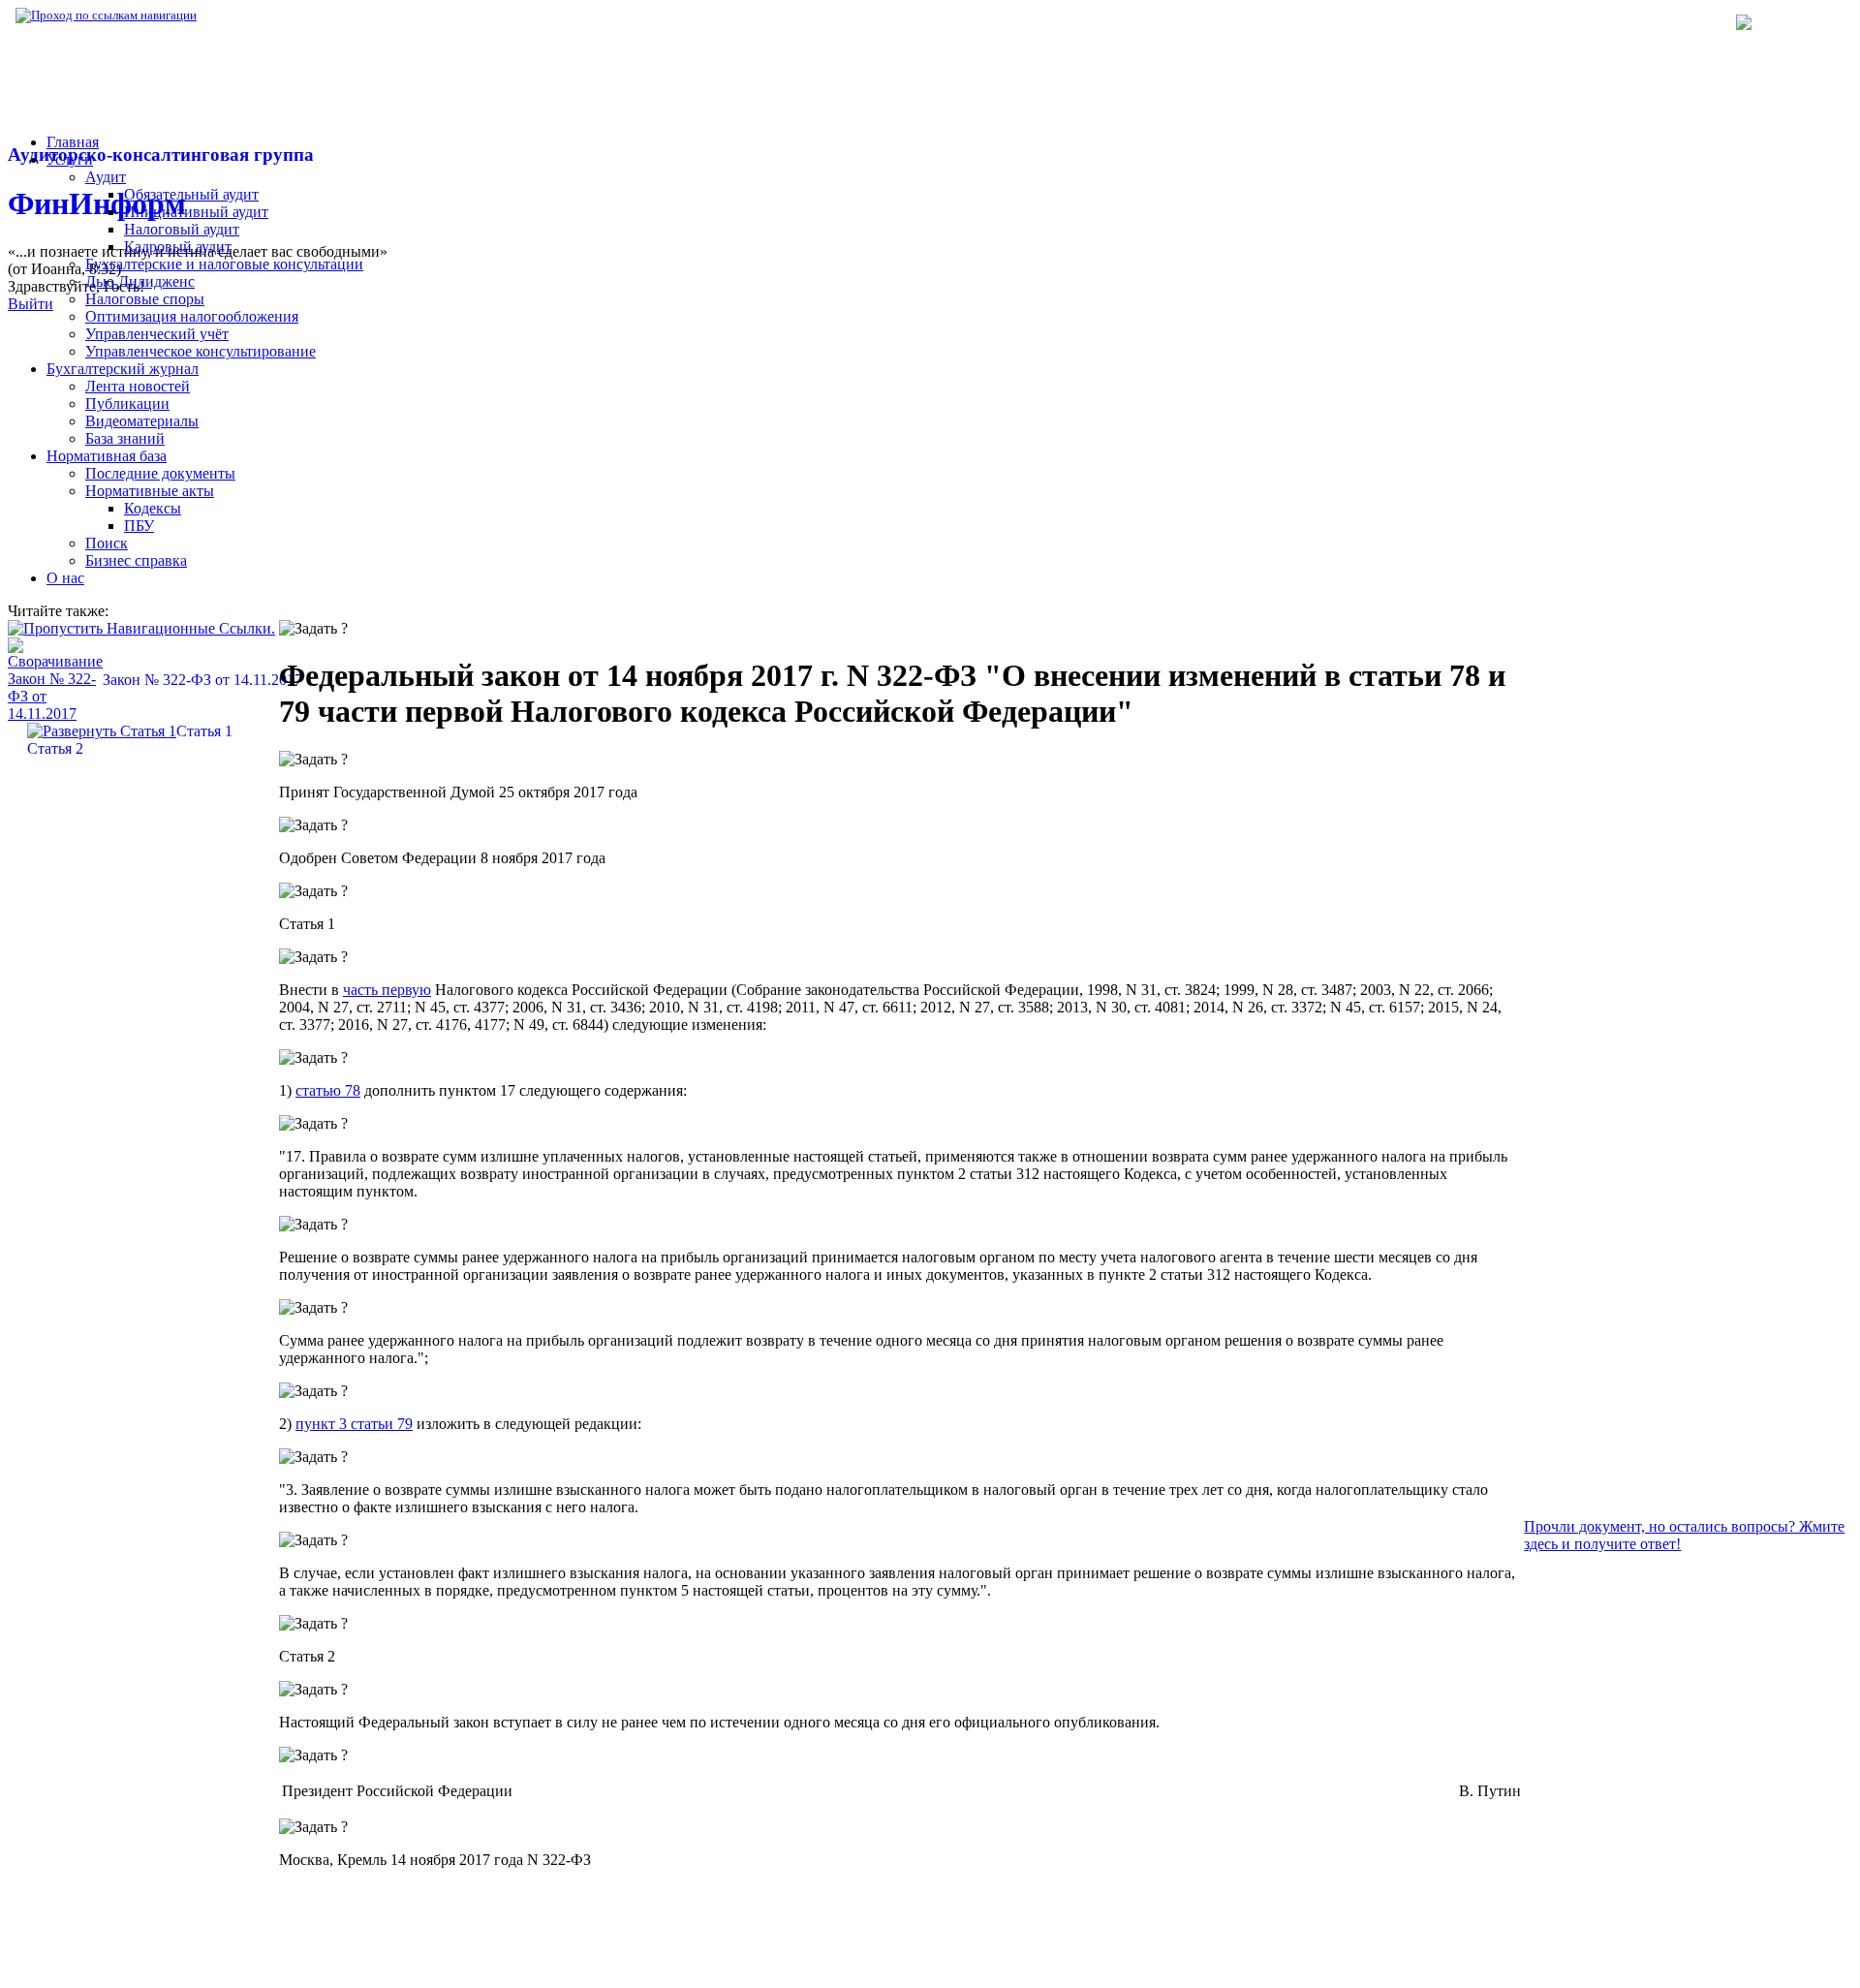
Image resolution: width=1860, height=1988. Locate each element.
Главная (73, 142)
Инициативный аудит (196, 212)
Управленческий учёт (157, 334)
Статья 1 (204, 731)
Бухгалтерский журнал (123, 369)
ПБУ (139, 526)
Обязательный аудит (191, 194)
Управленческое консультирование (201, 351)
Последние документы (160, 473)
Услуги (70, 159)
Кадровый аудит (178, 247)
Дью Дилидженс (140, 281)
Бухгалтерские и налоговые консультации (224, 264)
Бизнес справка (136, 560)
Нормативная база (262, 15)
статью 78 (328, 1090)
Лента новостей (138, 386)
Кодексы (153, 508)
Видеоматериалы (142, 421)
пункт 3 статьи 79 (354, 1424)
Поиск (107, 543)
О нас (65, 578)
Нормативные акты (150, 491)
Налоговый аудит (182, 229)
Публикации (127, 404)
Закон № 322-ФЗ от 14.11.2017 (202, 680)
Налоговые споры (145, 299)
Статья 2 (55, 748)
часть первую (387, 990)
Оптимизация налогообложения (192, 316)
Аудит (106, 177)
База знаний (125, 438)
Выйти (31, 304)
